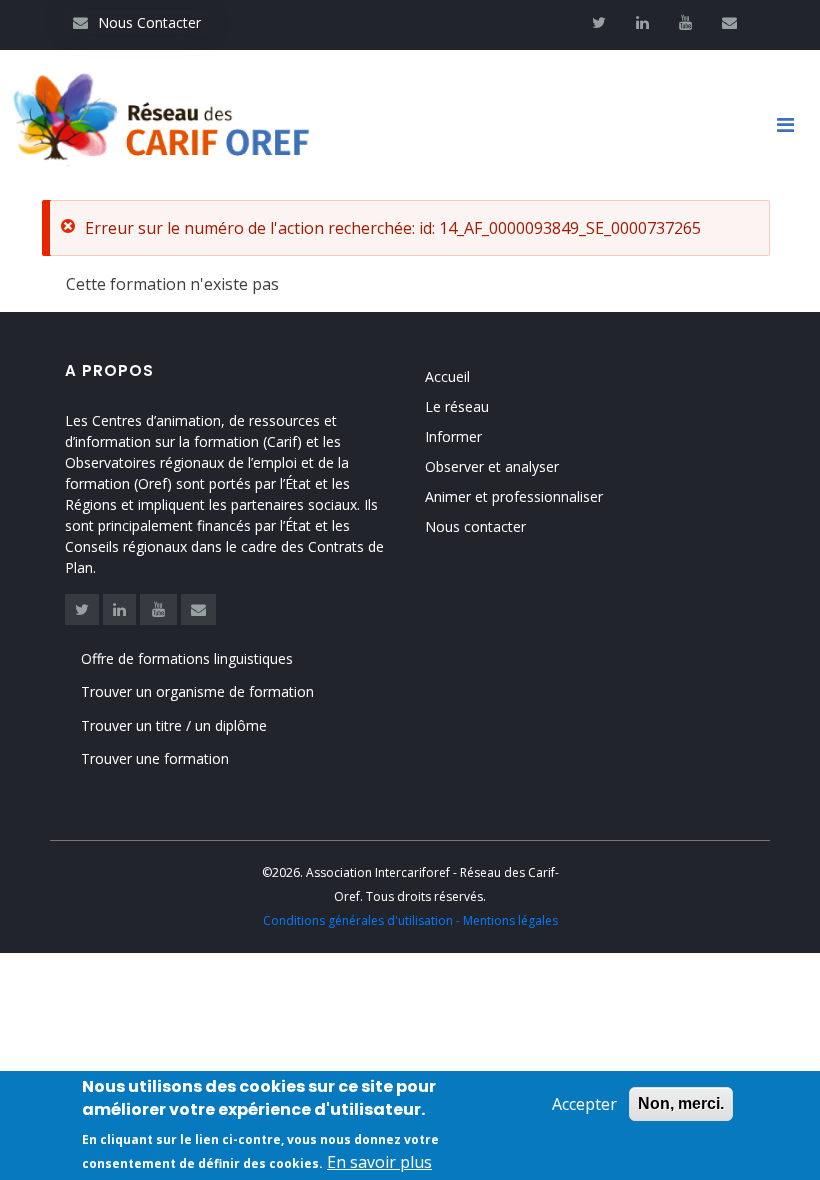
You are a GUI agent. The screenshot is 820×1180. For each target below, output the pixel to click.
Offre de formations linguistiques (187, 658)
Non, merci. (681, 1103)
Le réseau (457, 406)
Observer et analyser (492, 466)
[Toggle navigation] (793, 125)
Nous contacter (475, 526)
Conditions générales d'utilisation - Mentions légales (410, 920)
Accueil (447, 376)
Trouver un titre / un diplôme (174, 725)
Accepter (584, 1104)
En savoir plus (379, 1162)
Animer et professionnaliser (514, 496)
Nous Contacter (137, 22)
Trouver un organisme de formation (197, 691)
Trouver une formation (155, 758)
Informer (453, 436)
